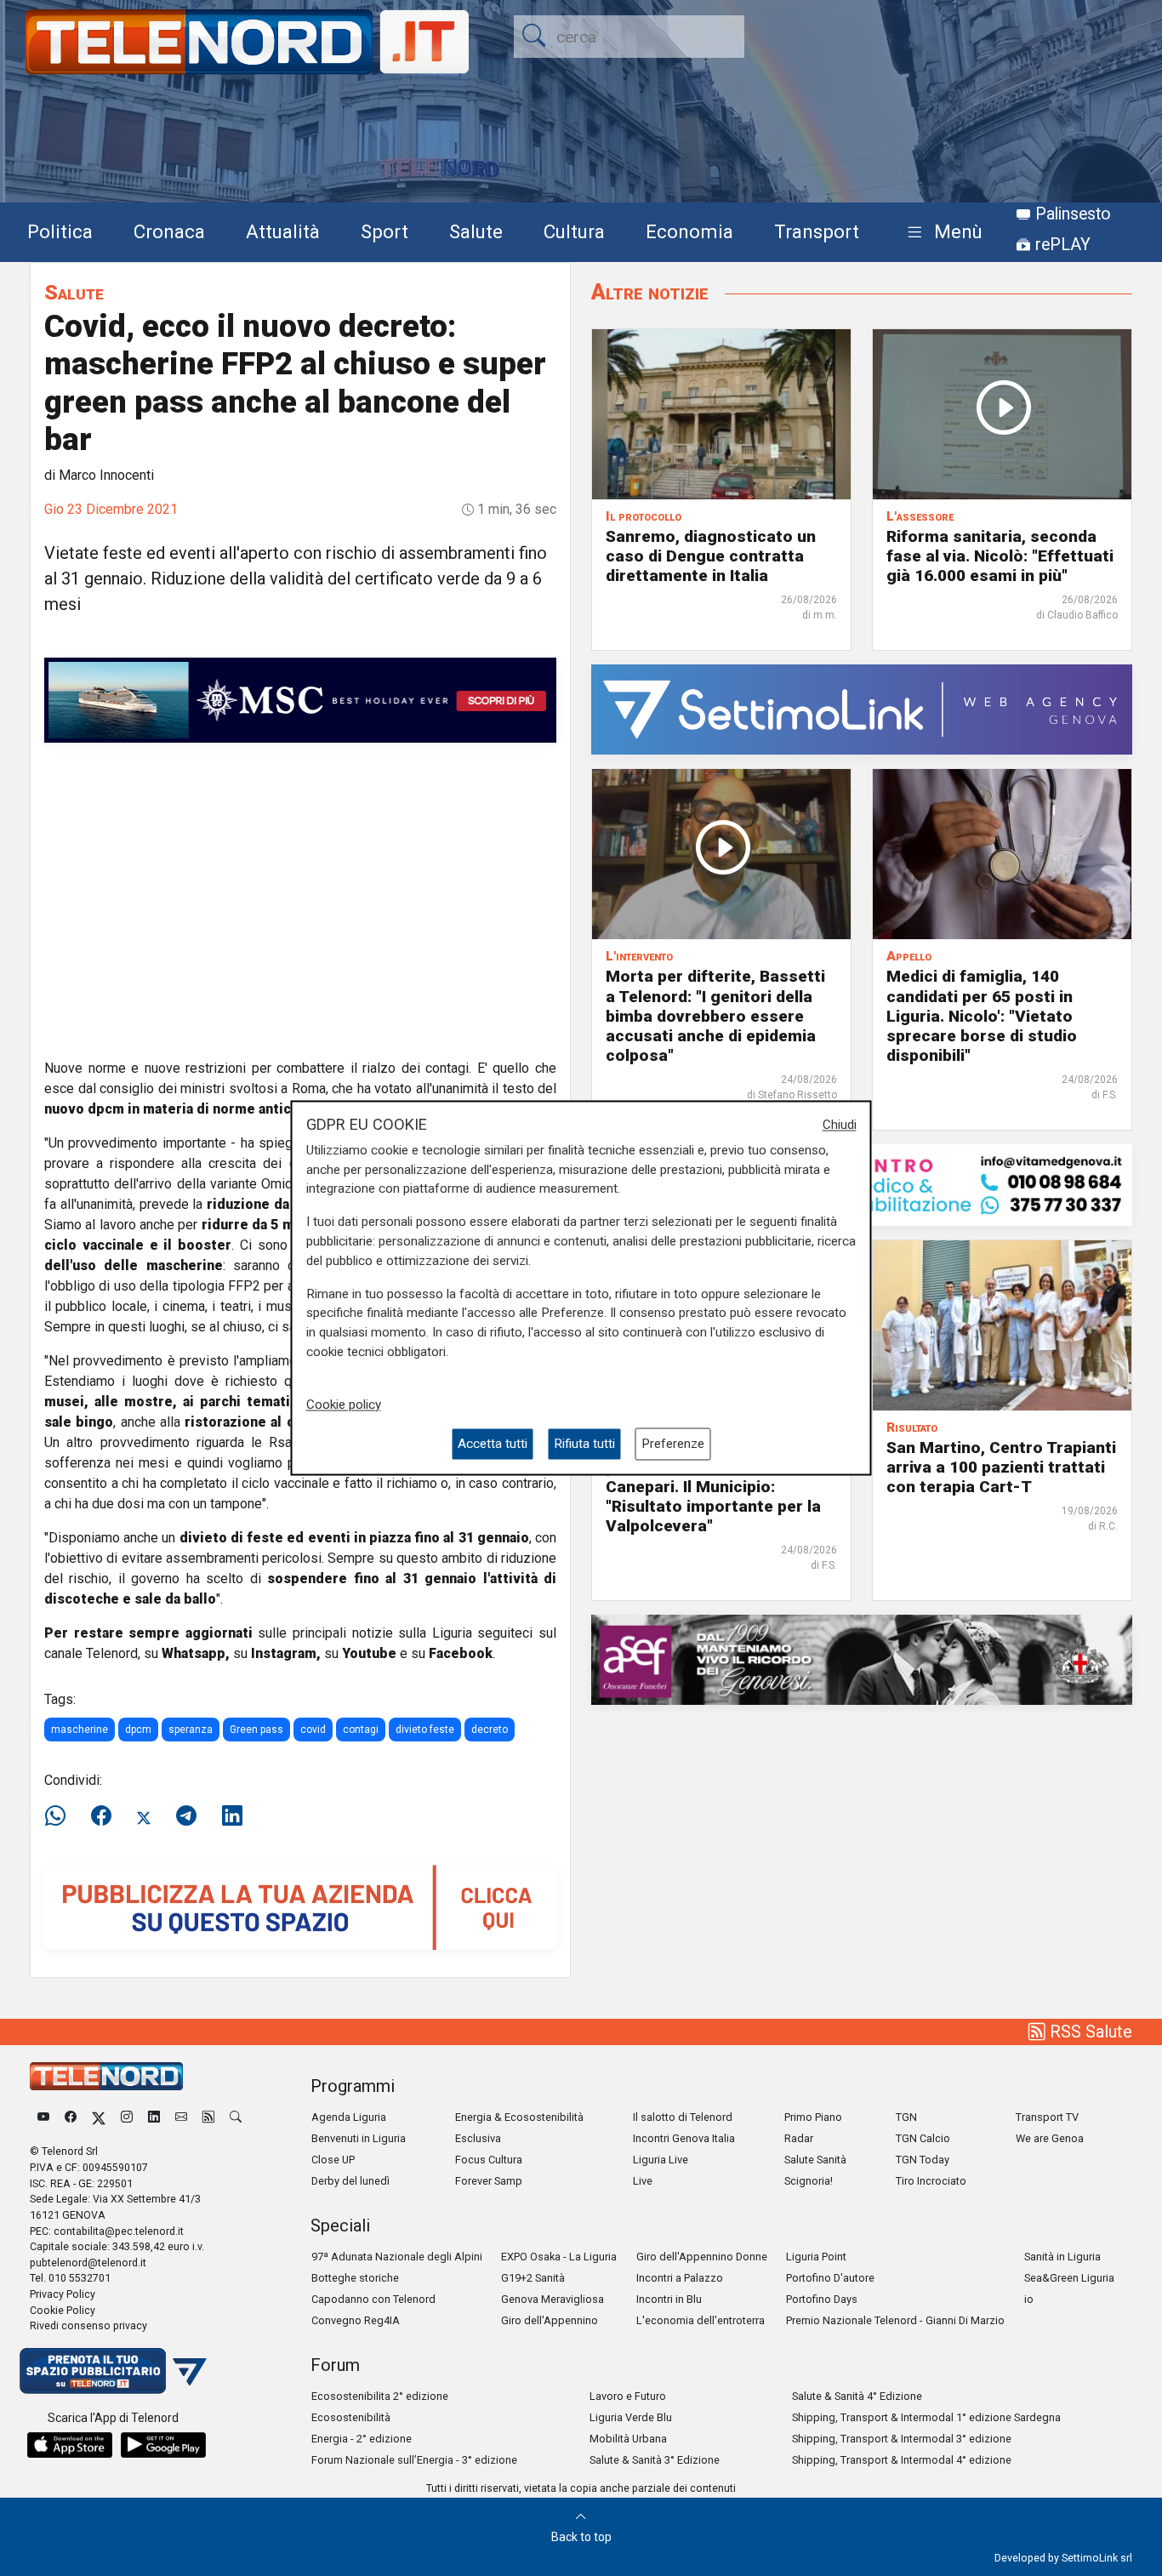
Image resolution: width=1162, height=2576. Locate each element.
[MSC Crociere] (300, 699)
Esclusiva (478, 2138)
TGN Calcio (923, 2138)
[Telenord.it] (113, 2370)
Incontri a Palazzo (680, 2278)
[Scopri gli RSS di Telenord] (208, 2117)
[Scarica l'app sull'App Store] (70, 2445)
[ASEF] (862, 1658)
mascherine (80, 1730)
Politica (60, 231)
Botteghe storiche (355, 2278)
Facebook (461, 1653)
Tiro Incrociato (931, 2181)
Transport (817, 231)
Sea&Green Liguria (1069, 2278)
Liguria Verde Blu (631, 2417)
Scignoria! (809, 2181)
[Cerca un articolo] (236, 2117)
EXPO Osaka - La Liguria (559, 2257)
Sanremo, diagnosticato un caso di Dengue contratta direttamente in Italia (711, 556)
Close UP (333, 2160)
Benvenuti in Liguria (359, 2138)
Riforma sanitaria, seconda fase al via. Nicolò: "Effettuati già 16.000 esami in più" (1000, 556)
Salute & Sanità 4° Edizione (857, 2396)
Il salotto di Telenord (683, 2117)
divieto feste (425, 1730)
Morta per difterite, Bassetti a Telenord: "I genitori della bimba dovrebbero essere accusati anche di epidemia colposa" (715, 1015)
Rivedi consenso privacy (88, 2325)
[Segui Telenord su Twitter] (99, 2117)
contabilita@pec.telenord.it (119, 2231)
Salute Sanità (815, 2160)
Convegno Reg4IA (356, 2320)
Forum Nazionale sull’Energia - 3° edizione (414, 2460)
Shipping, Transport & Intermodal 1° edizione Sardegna (926, 2417)
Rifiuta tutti (584, 1444)
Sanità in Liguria (1062, 2257)
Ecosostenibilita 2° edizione (380, 2396)
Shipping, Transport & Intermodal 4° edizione (902, 2460)
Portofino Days (822, 2299)
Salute (476, 231)
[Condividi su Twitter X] (144, 1816)
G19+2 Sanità (533, 2278)
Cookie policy (344, 1405)
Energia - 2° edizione (362, 2439)
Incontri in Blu (669, 2299)
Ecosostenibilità (351, 2417)
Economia (689, 231)
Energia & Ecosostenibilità (519, 2117)
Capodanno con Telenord (373, 2299)
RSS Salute (1089, 2032)
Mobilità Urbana (628, 2439)
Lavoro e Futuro (628, 2396)
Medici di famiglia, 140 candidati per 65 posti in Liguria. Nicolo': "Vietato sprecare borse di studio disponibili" (982, 1015)
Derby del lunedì (350, 2181)
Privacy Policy (63, 2294)
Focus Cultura (489, 2160)
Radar (799, 2138)
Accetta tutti (493, 1444)
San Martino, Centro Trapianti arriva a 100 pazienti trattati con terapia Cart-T (1001, 1467)
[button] (941, 233)
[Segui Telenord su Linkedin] (154, 2117)
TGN (906, 2117)
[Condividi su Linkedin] (232, 1816)
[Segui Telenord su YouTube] (43, 2117)
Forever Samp (489, 2181)
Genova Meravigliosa (553, 2299)
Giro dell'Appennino (550, 2320)
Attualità (283, 231)
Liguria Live (661, 2160)
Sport (384, 231)
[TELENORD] (106, 2076)
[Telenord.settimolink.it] (300, 1907)
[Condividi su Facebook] (101, 1816)
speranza (191, 1730)
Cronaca (169, 231)
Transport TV (1047, 2117)
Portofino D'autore (830, 2278)
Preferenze (673, 1444)
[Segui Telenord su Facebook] (71, 2117)
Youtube (369, 1653)
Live (643, 2181)
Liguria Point (816, 2257)
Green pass (256, 1730)
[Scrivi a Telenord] (181, 2117)
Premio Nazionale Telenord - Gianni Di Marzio (895, 2320)
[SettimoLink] (862, 709)
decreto (490, 1730)
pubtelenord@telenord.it (88, 2263)
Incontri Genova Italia (684, 2138)
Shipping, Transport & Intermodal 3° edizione (902, 2439)
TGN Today (923, 2160)
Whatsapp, (196, 1653)
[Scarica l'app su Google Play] (163, 2445)
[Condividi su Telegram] (186, 1816)
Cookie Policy (63, 2310)
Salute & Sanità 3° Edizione (655, 2460)
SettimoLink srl (1097, 2558)
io (1029, 2299)
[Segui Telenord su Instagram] (127, 2117)
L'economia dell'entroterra (701, 2320)
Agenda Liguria (349, 2117)
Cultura (574, 231)
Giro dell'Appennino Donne (702, 2257)
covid (313, 1730)
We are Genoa (1050, 2138)
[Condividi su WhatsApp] (60, 1816)
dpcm (138, 1730)
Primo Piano (813, 2117)
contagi (361, 1730)
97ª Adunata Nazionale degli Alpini (397, 2257)
